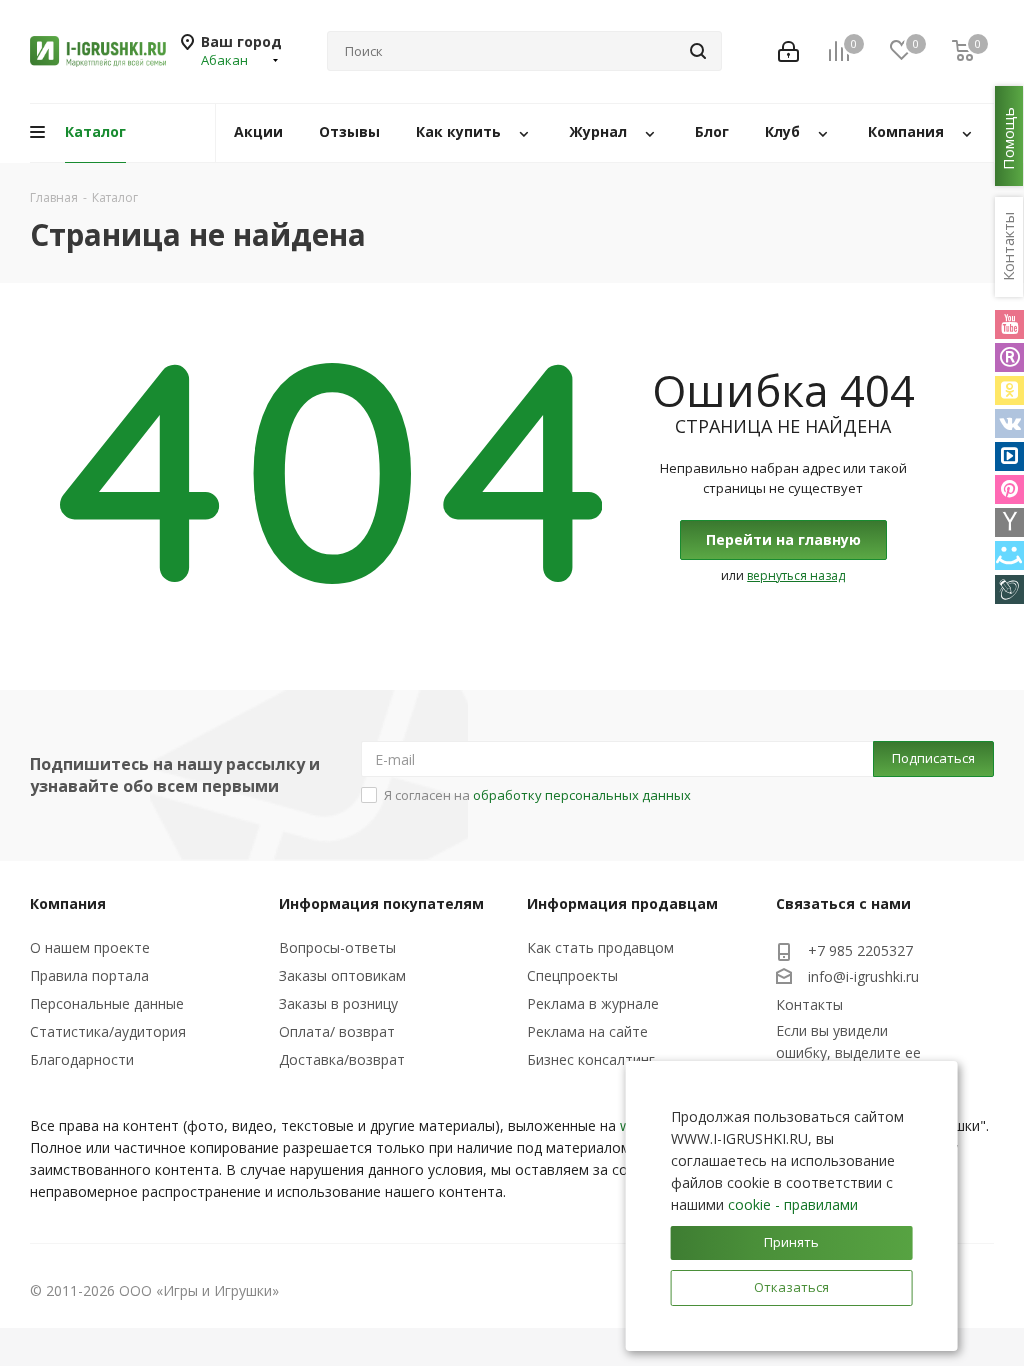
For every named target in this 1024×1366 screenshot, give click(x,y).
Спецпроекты (572, 975)
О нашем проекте (90, 947)
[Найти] (698, 51)
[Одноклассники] (1009, 390)
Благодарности (82, 1059)
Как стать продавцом (600, 947)
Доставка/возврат (342, 1059)
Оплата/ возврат (337, 1031)
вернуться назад (796, 575)
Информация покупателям (381, 903)
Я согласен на (537, 795)
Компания (68, 903)
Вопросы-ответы (337, 947)
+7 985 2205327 (860, 950)
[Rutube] (1009, 357)
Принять (791, 1242)
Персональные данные (107, 1003)
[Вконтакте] (1009, 423)
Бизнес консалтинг (591, 1059)
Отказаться (791, 1287)
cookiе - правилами (793, 1204)
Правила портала (89, 975)
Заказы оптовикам (342, 975)
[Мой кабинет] (788, 51)
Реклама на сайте (587, 1031)
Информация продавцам (622, 903)
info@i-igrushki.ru (863, 976)
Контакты (809, 1004)
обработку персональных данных (582, 795)
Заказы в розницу (338, 1003)
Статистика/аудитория (108, 1031)
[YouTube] (1009, 324)
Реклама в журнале (593, 1003)
